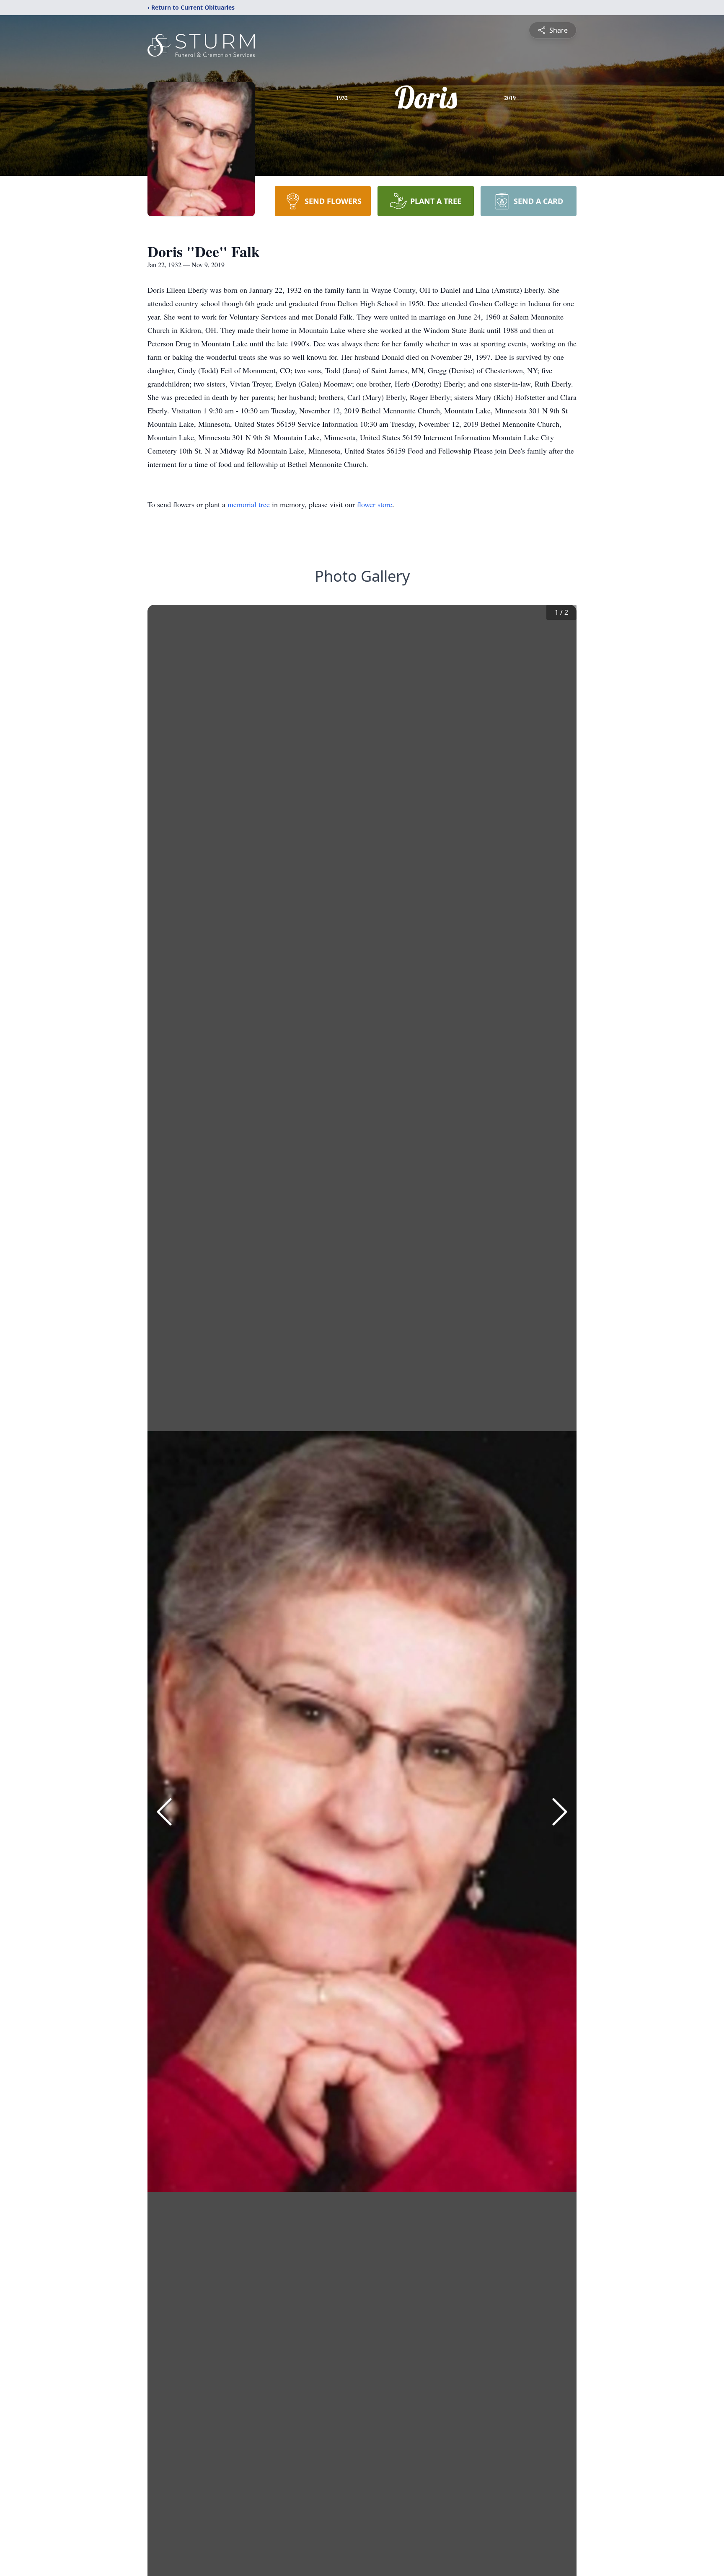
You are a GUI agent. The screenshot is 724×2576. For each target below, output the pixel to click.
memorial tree (249, 504)
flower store (375, 504)
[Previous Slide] (164, 1812)
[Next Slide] (560, 1812)
